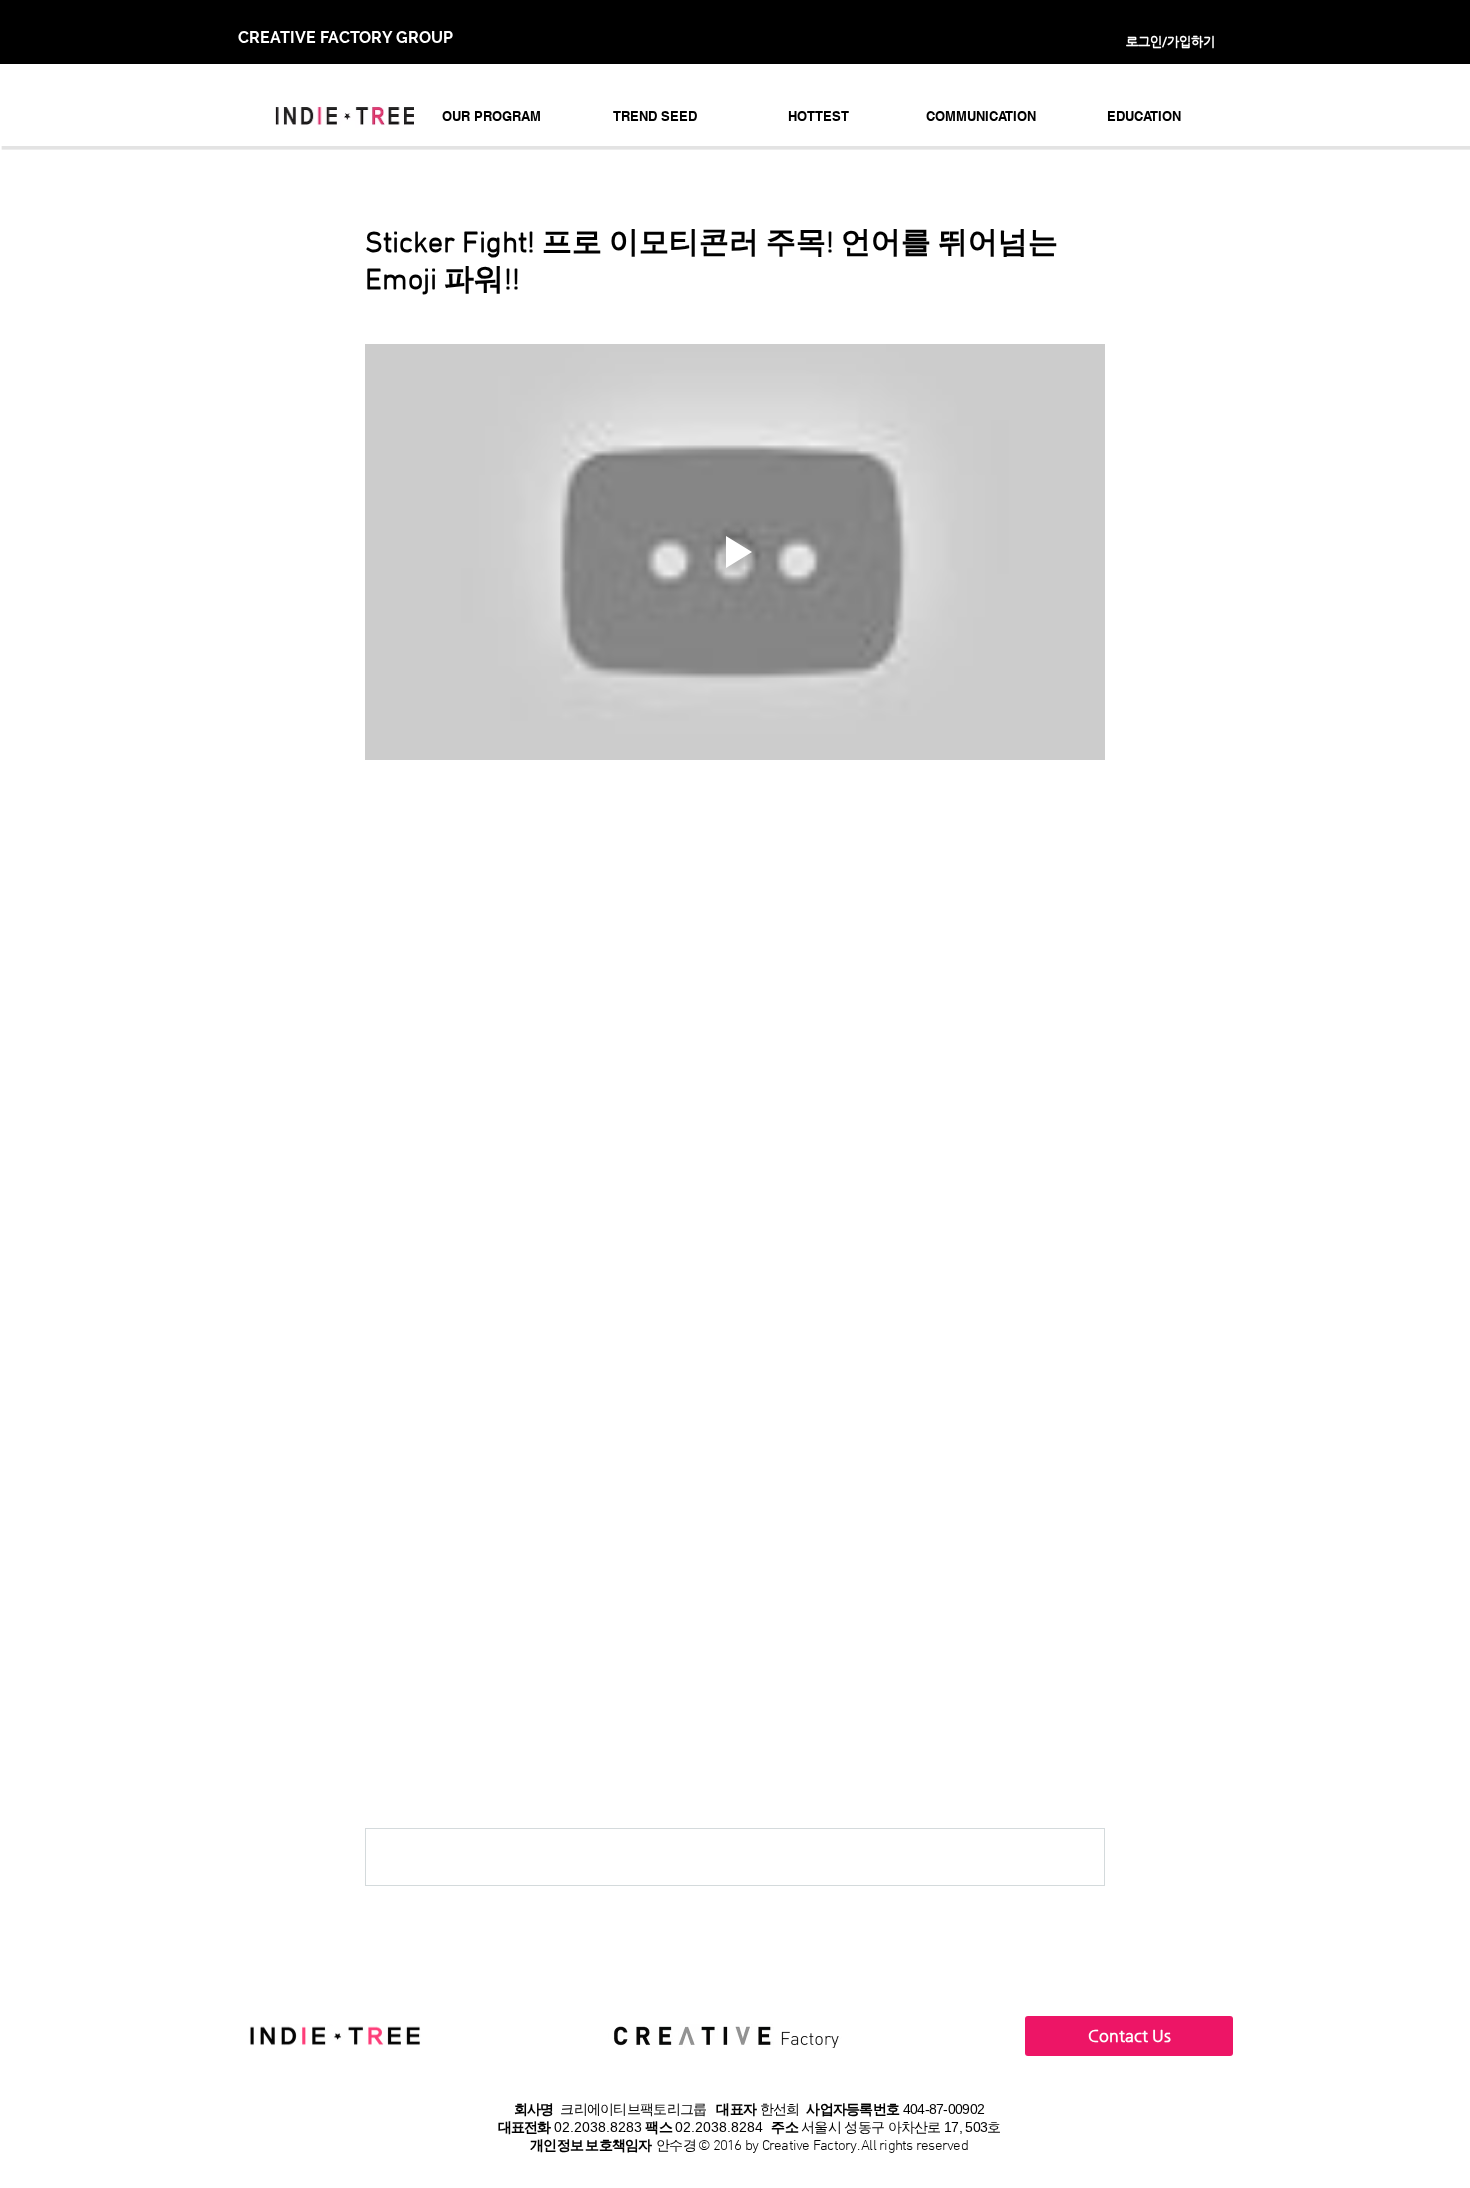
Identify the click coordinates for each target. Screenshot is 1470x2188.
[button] (491, 116)
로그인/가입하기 (1170, 41)
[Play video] (735, 552)
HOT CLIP (401, 1586)
